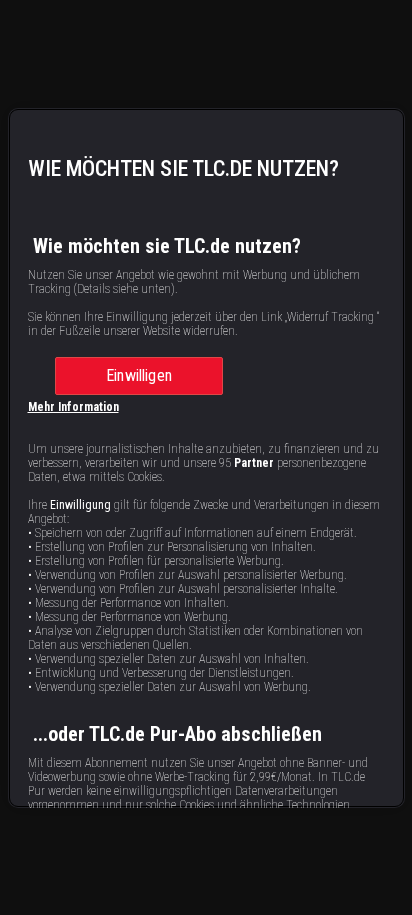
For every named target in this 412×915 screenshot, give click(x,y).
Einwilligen (139, 375)
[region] (206, 458)
